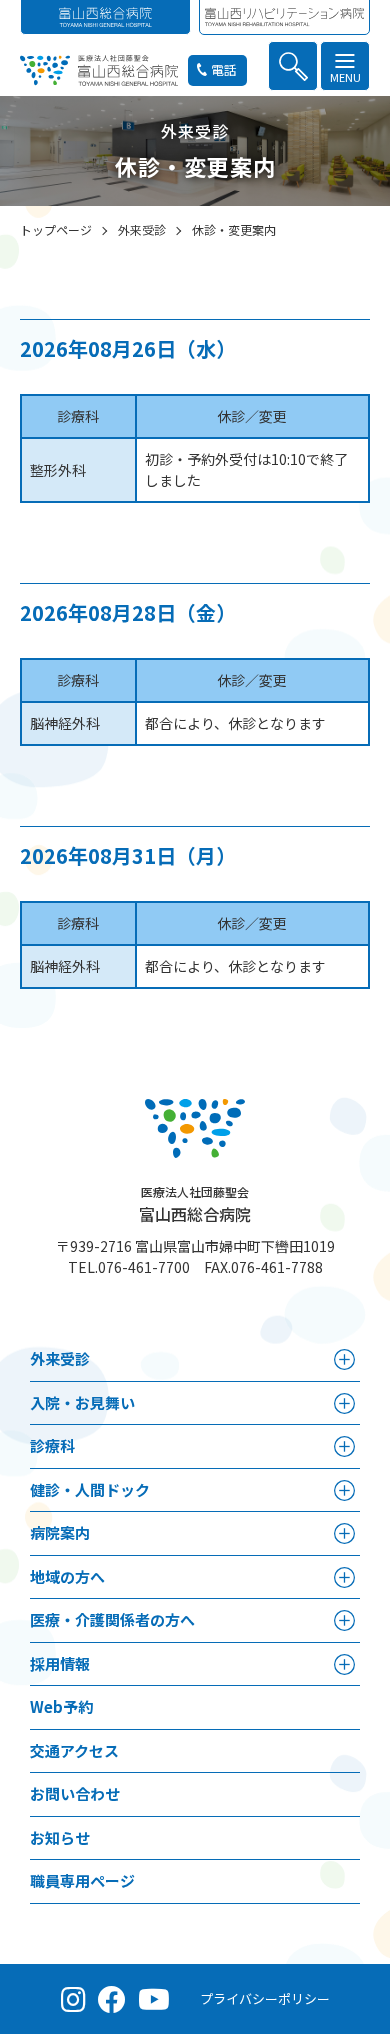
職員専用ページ (82, 1880)
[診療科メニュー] (344, 1446)
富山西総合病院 (195, 1204)
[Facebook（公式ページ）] (112, 1999)
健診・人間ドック (90, 1489)
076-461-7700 (144, 1267)
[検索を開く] (293, 66)
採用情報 (60, 1663)
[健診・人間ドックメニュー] (344, 1490)
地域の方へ (67, 1576)
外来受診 (60, 1358)
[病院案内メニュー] (344, 1533)
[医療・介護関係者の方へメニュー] (344, 1620)
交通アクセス (74, 1750)
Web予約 (61, 1706)
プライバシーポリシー (265, 1998)
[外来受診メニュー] (344, 1359)
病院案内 (60, 1532)
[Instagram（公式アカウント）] (73, 1999)
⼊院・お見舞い (82, 1402)
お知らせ (60, 1837)
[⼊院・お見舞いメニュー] (344, 1403)
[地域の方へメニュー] (344, 1577)
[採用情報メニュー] (344, 1664)
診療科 (52, 1445)
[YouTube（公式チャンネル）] (154, 1999)
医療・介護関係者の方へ (112, 1619)
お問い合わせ (75, 1793)
